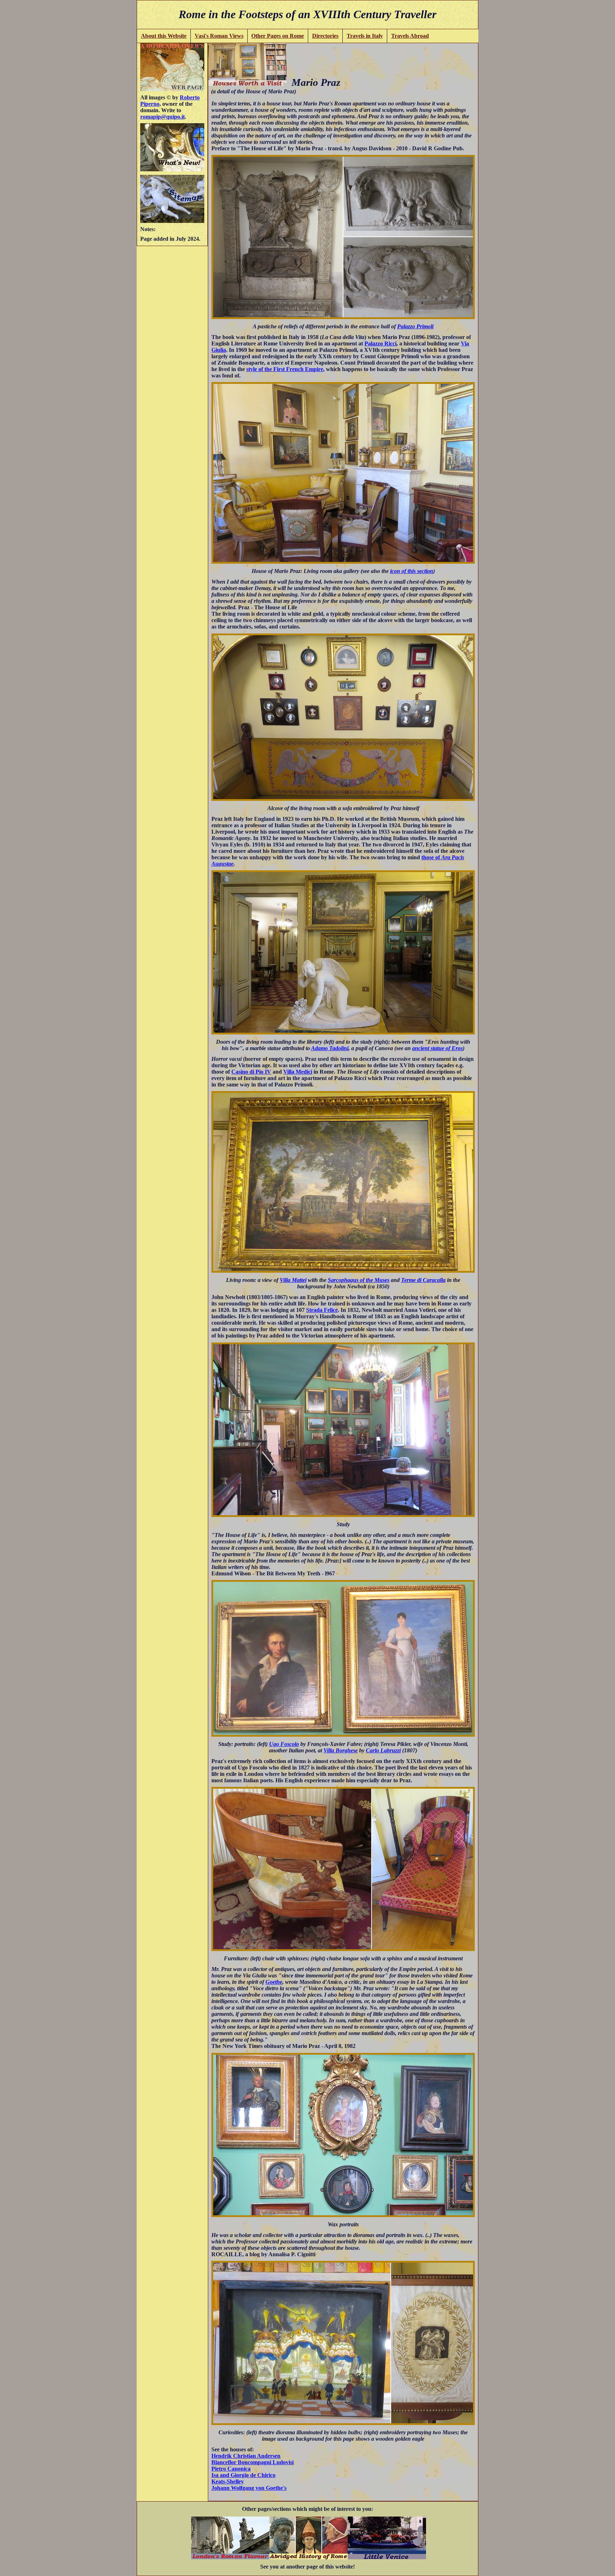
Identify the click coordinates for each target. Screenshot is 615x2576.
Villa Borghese (341, 1750)
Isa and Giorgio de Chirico (243, 2475)
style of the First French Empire (285, 369)
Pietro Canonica (231, 2469)
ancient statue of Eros (437, 1048)
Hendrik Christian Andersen (246, 2456)
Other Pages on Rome (278, 36)
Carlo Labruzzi (383, 1750)
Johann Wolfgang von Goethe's (249, 2488)
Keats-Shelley (228, 2481)
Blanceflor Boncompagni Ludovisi (253, 2462)
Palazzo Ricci (380, 343)
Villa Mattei (293, 1280)
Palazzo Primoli (415, 326)
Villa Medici (298, 1072)
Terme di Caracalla (423, 1280)
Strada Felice (322, 1310)
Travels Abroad (410, 36)
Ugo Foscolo (284, 1744)
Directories (325, 36)
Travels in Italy (365, 36)
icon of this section (412, 571)
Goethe (274, 1982)
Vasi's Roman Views (219, 36)
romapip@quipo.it (162, 117)
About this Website (164, 36)
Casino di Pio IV (251, 1072)
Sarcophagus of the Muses (359, 1280)
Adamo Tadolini (330, 1048)
